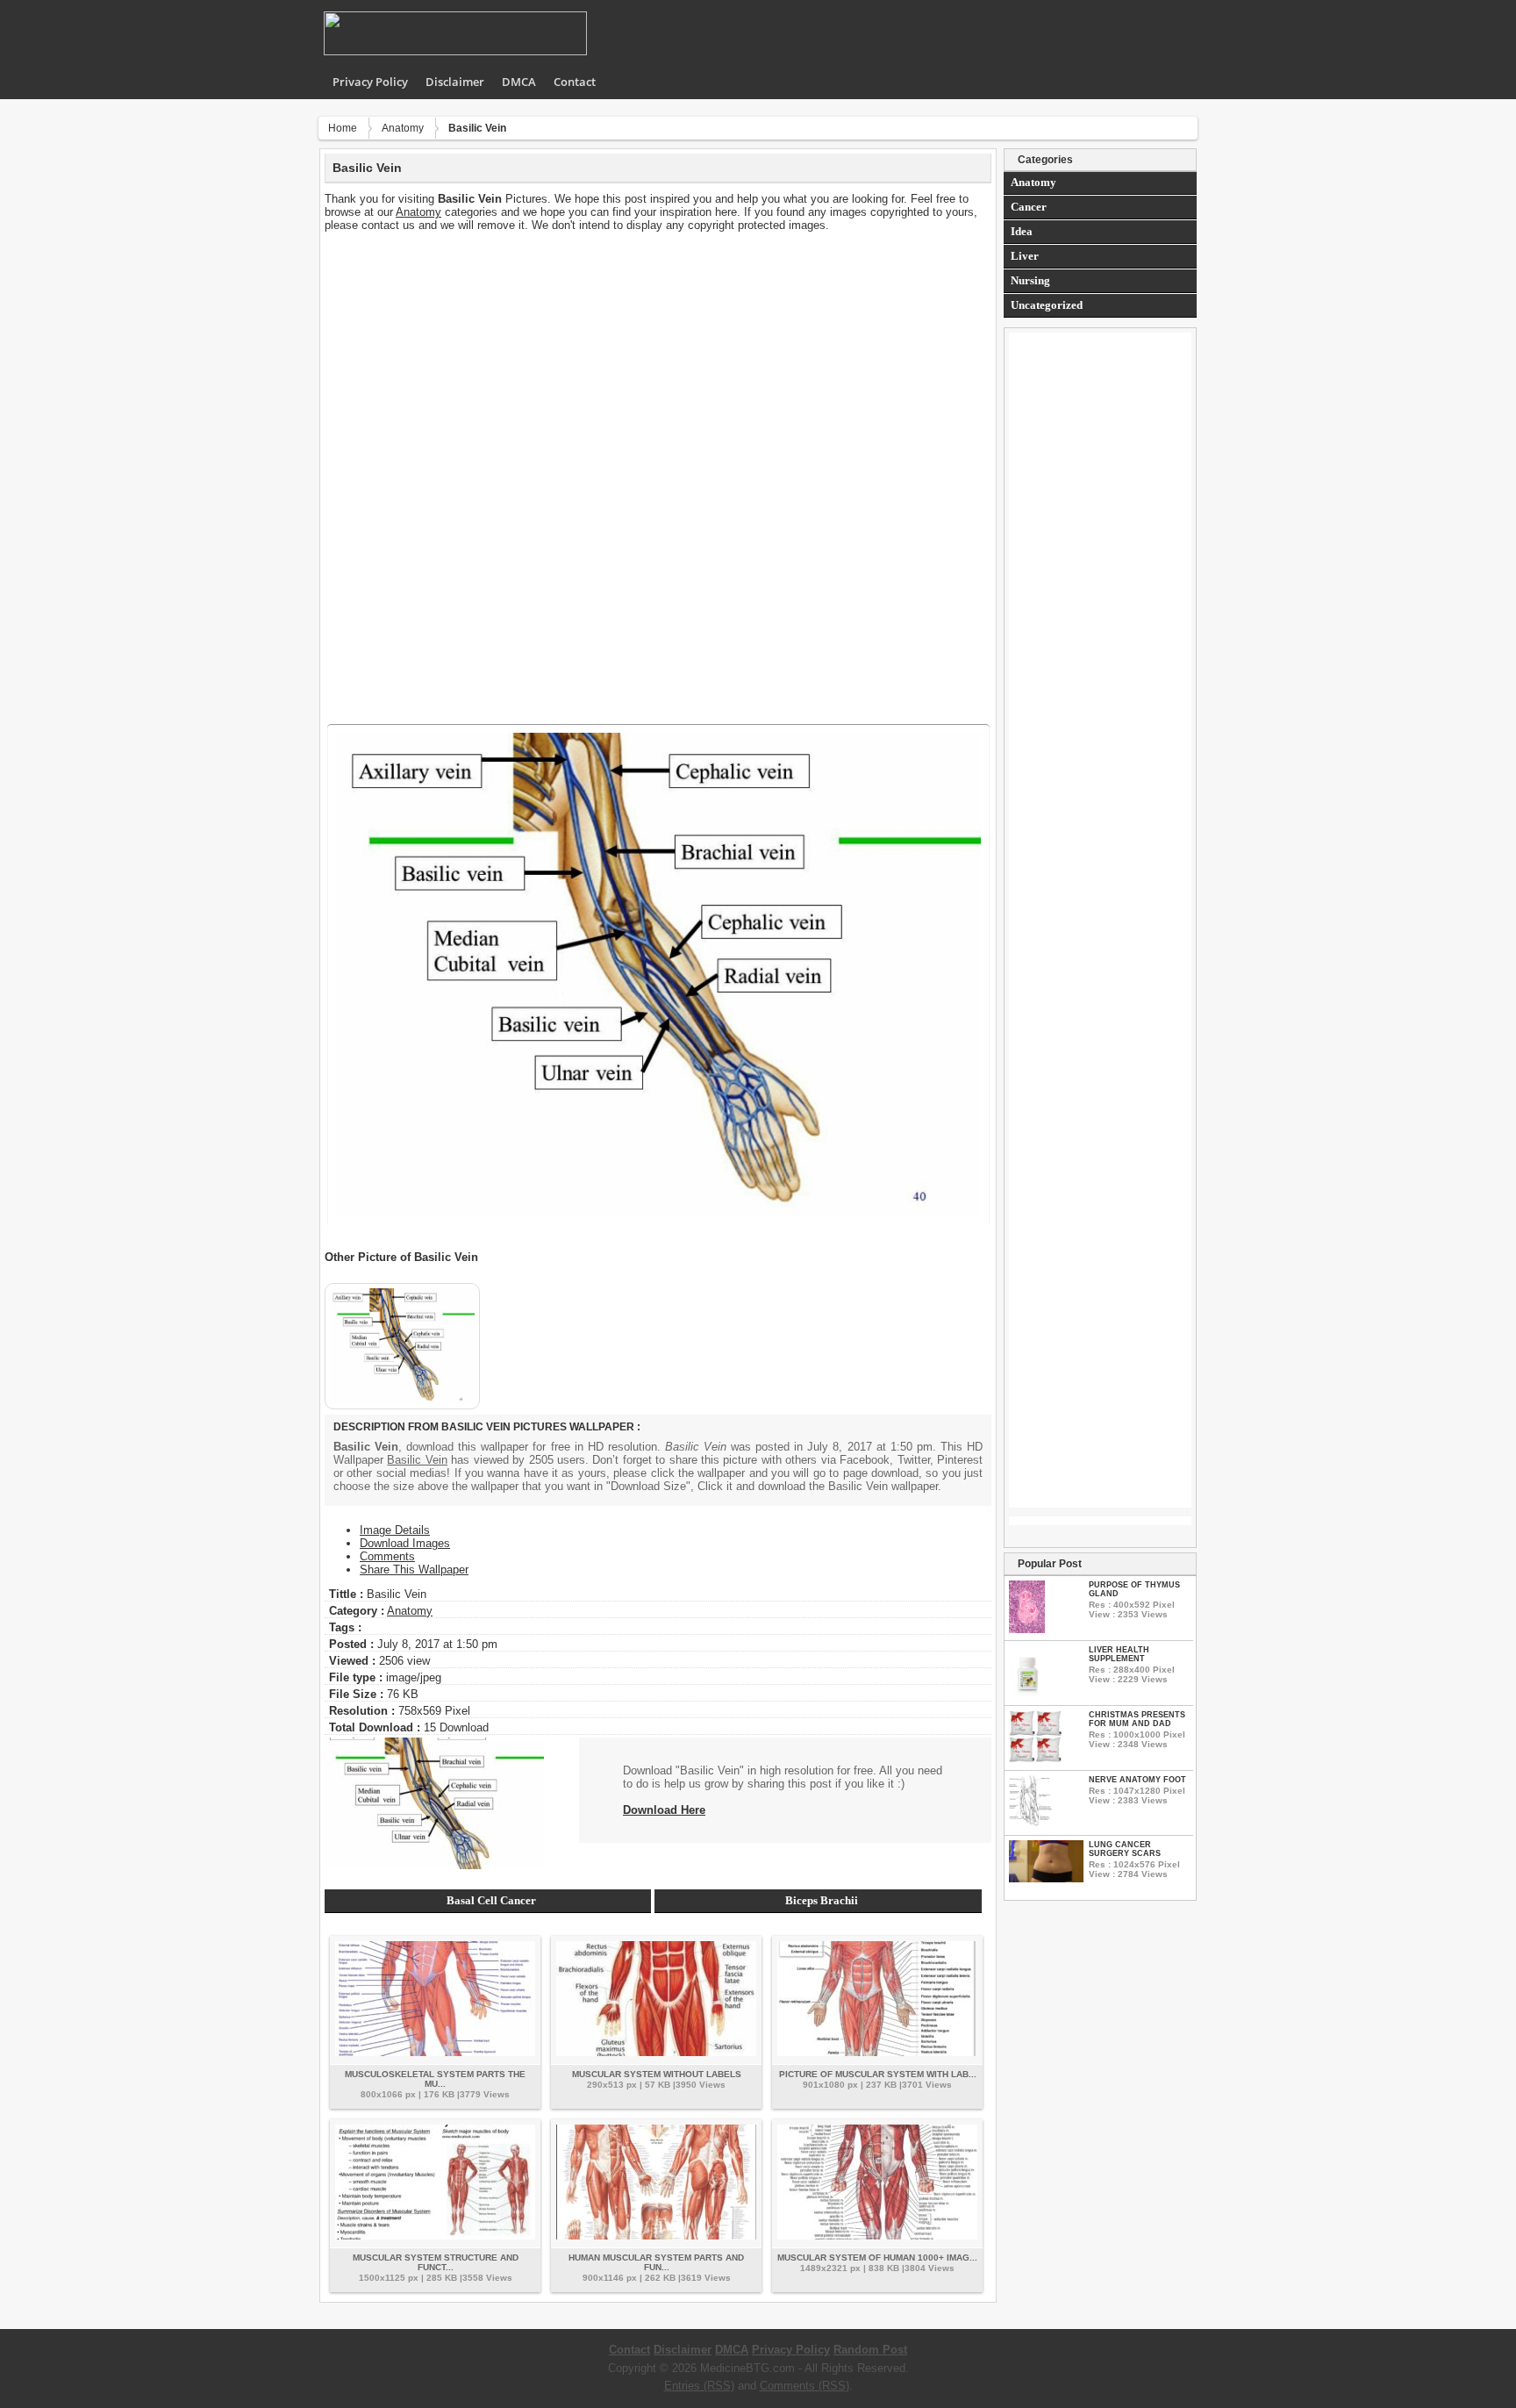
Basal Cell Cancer (491, 1900)
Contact (575, 82)
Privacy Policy (370, 82)
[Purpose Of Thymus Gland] (1027, 1629)
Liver (1025, 256)
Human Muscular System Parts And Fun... (656, 2262)
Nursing (1030, 280)
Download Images (405, 1543)
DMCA (519, 82)
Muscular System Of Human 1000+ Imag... (877, 2257)
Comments (387, 1556)
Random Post (870, 2350)
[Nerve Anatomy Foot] (1030, 1824)
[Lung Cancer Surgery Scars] (1046, 1878)
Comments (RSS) (804, 2386)
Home (343, 128)
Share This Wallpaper (414, 1569)
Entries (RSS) (699, 2386)
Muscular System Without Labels (657, 2074)
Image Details (395, 1530)
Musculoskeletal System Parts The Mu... (435, 2079)
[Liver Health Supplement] (1028, 1694)
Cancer (1029, 207)
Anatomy (403, 128)
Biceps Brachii (822, 1900)
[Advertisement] (658, 355)
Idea (1022, 231)
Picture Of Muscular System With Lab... (878, 2074)
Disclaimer (455, 82)
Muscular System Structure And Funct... (436, 2262)
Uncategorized (1047, 305)
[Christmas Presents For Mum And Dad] (1035, 1759)
